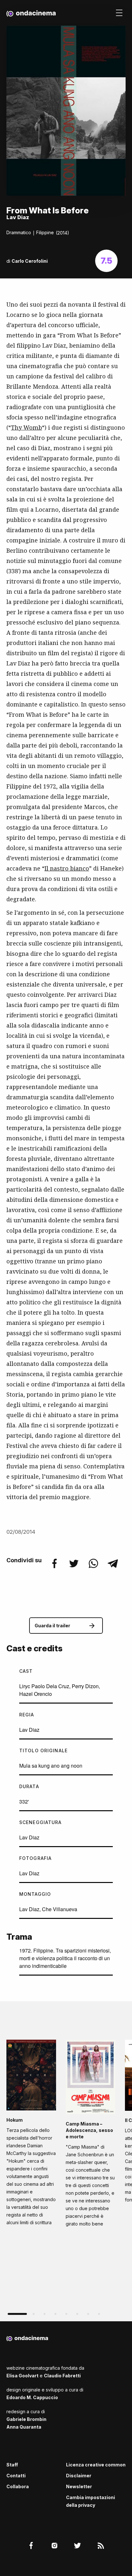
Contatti (16, 2476)
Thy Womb (26, 427)
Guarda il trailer (52, 1626)
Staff (12, 2465)
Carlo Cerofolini (30, 261)
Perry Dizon (85, 1686)
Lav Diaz (29, 1730)
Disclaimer (79, 2476)
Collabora (18, 2486)
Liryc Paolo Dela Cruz (44, 1686)
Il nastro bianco (67, 868)
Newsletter (79, 2486)
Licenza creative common (96, 2465)
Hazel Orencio (36, 1694)
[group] (31, 2135)
